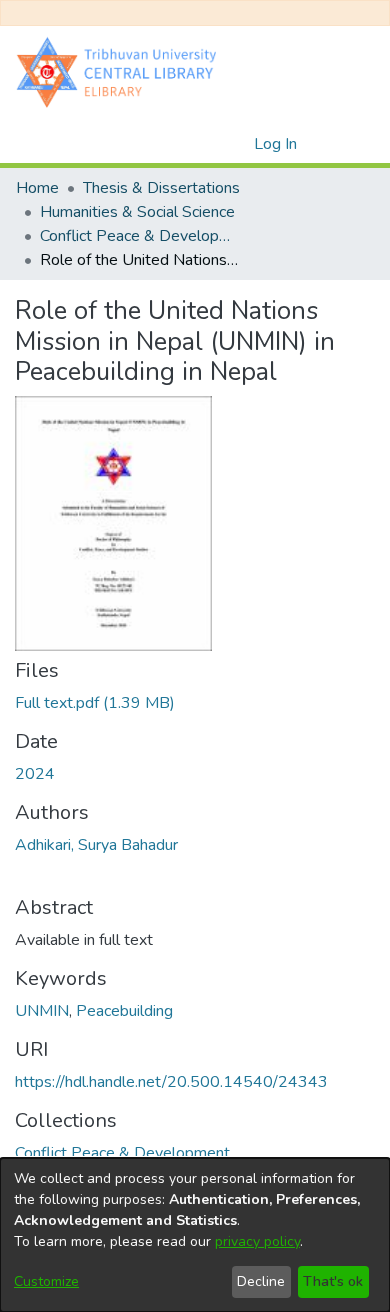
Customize (46, 1281)
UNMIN (42, 1011)
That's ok (333, 1281)
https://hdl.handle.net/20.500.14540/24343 (171, 1082)
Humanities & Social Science (137, 212)
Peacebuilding (124, 1011)
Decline (261, 1281)
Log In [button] (276, 144)
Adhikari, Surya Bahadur (96, 845)
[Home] (121, 71)
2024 (35, 774)
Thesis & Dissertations (161, 188)
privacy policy (257, 1241)
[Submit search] (206, 144)
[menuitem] (235, 144)
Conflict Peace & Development (140, 236)
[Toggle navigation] (347, 144)
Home (37, 188)
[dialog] (195, 1235)
